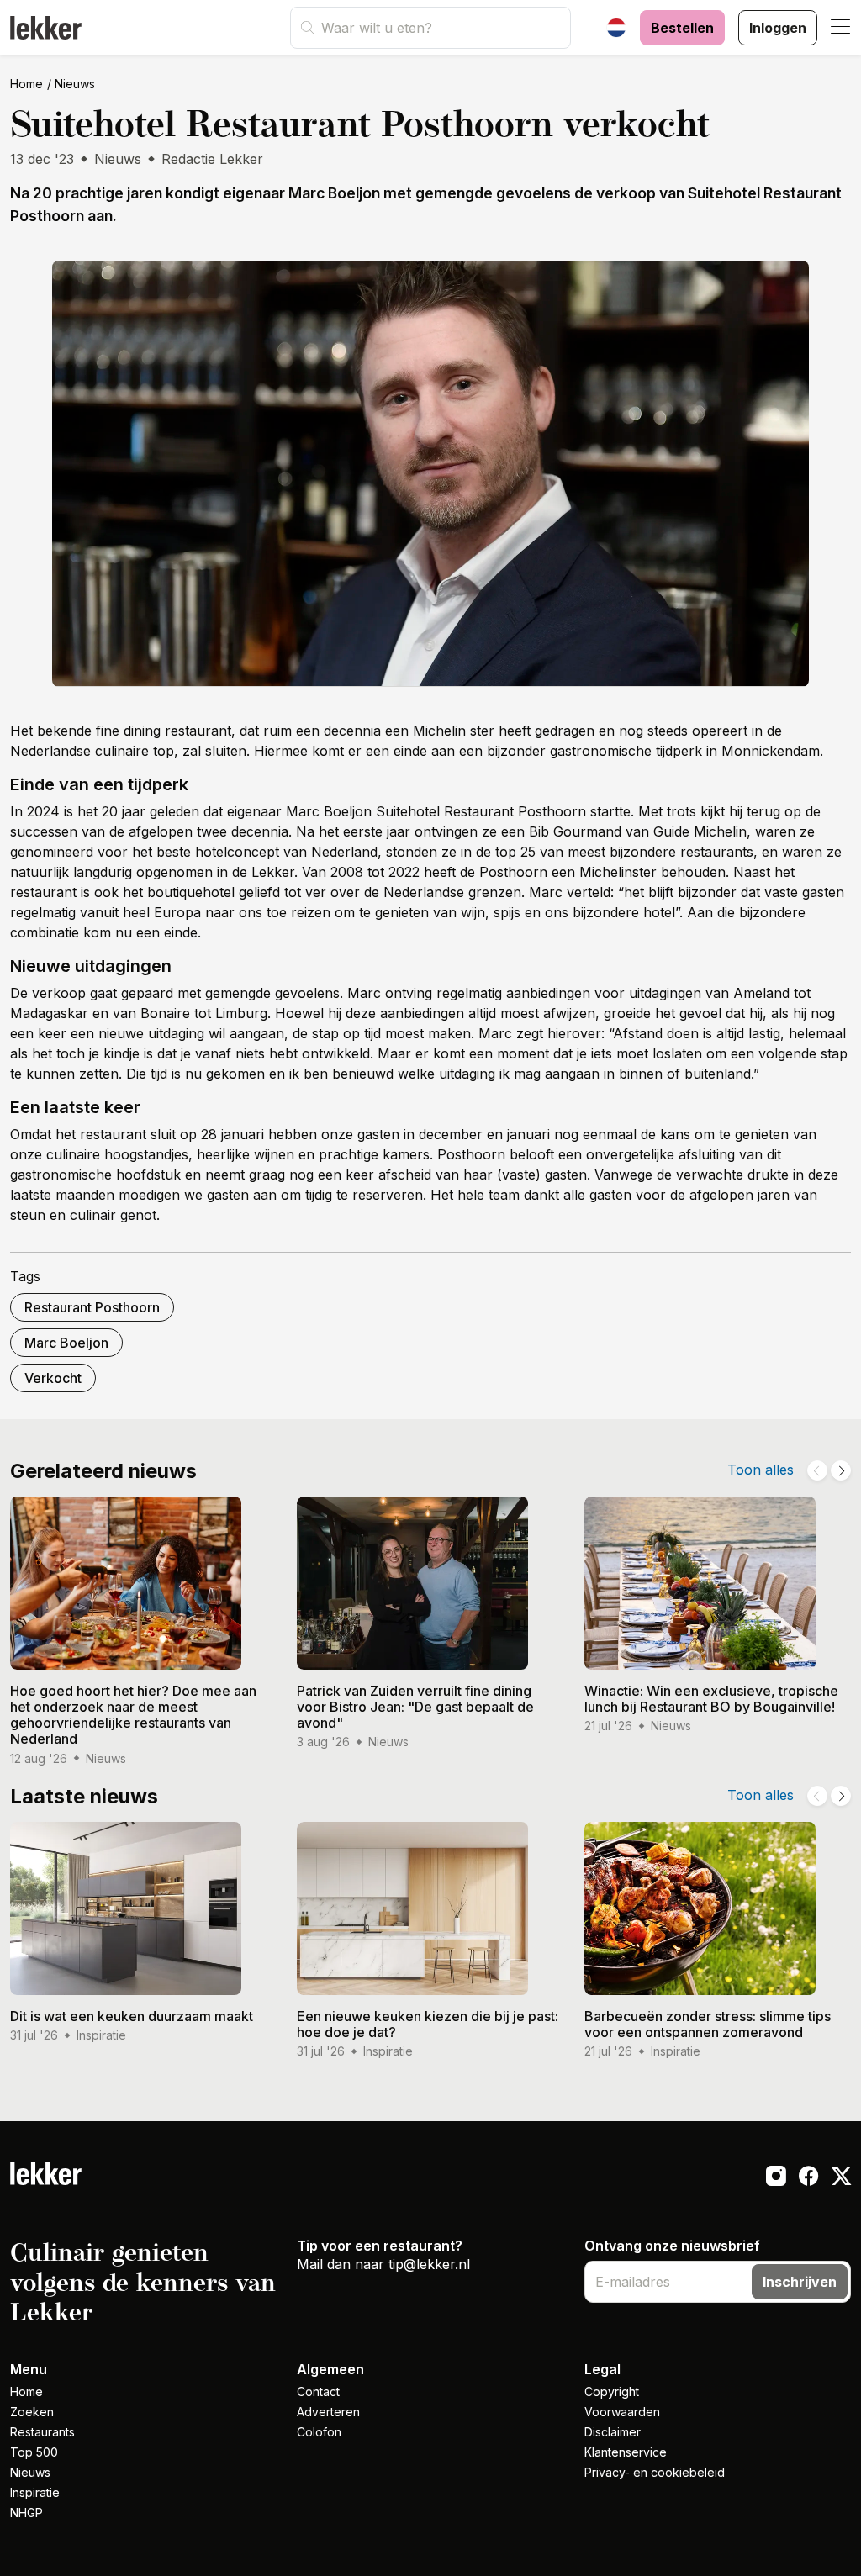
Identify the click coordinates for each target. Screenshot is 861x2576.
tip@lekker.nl (429, 2264)
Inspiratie (35, 2492)
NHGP (26, 2513)
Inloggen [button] (778, 28)
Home (26, 84)
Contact (318, 2391)
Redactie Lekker (212, 159)
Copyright (612, 2391)
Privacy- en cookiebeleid (655, 2472)
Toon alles (761, 1470)
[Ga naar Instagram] (776, 2178)
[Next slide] (841, 1470)
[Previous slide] (817, 1470)
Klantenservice (626, 2452)
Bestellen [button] (682, 28)
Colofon (319, 2432)
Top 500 (34, 2452)
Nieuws (75, 84)
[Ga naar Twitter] (841, 2178)
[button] (841, 28)
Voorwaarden (622, 2412)
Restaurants (42, 2432)
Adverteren (328, 2412)
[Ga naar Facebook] (808, 2178)
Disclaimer (613, 2432)
